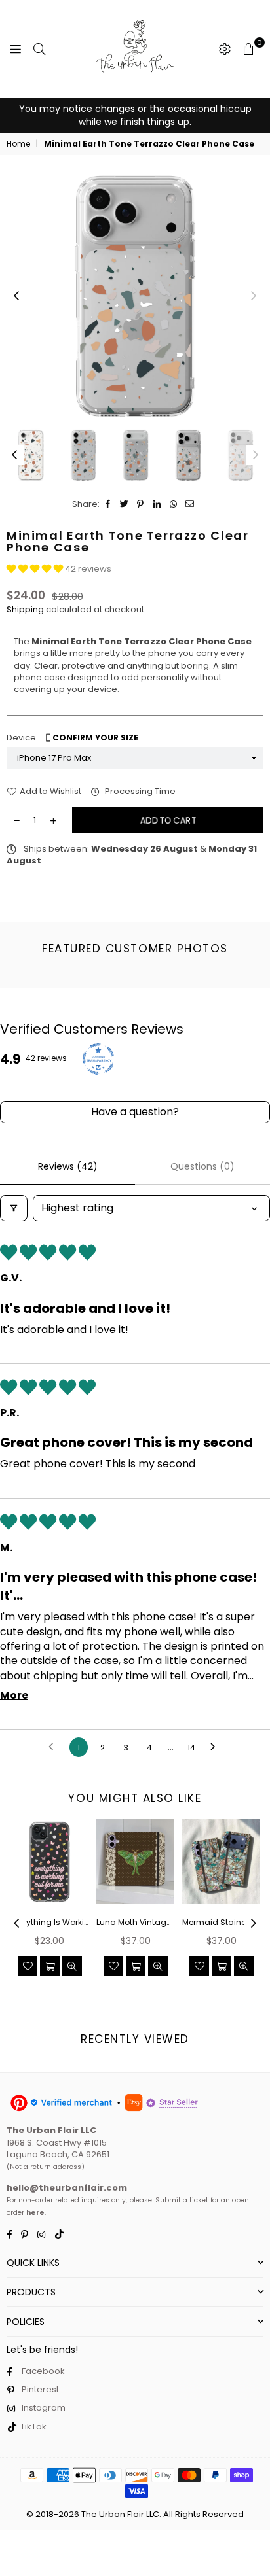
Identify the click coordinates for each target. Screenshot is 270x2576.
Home (18, 144)
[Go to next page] (216, 1747)
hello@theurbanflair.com (67, 2188)
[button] (36, 569)
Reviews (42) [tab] (68, 1166)
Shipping (25, 609)
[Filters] (14, 1208)
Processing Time (139, 792)
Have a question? (135, 1112)
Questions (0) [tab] (202, 1166)
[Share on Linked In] (157, 504)
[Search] (39, 49)
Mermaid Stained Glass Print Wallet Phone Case (221, 1923)
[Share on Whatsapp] (173, 504)
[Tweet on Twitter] (124, 504)
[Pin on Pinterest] (141, 504)
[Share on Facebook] (108, 504)
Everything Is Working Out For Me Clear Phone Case (49, 1923)
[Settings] (225, 49)
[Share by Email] (190, 504)
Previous (16, 296)
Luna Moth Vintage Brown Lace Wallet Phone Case (135, 1923)
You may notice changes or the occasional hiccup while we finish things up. (135, 115)
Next (254, 296)
